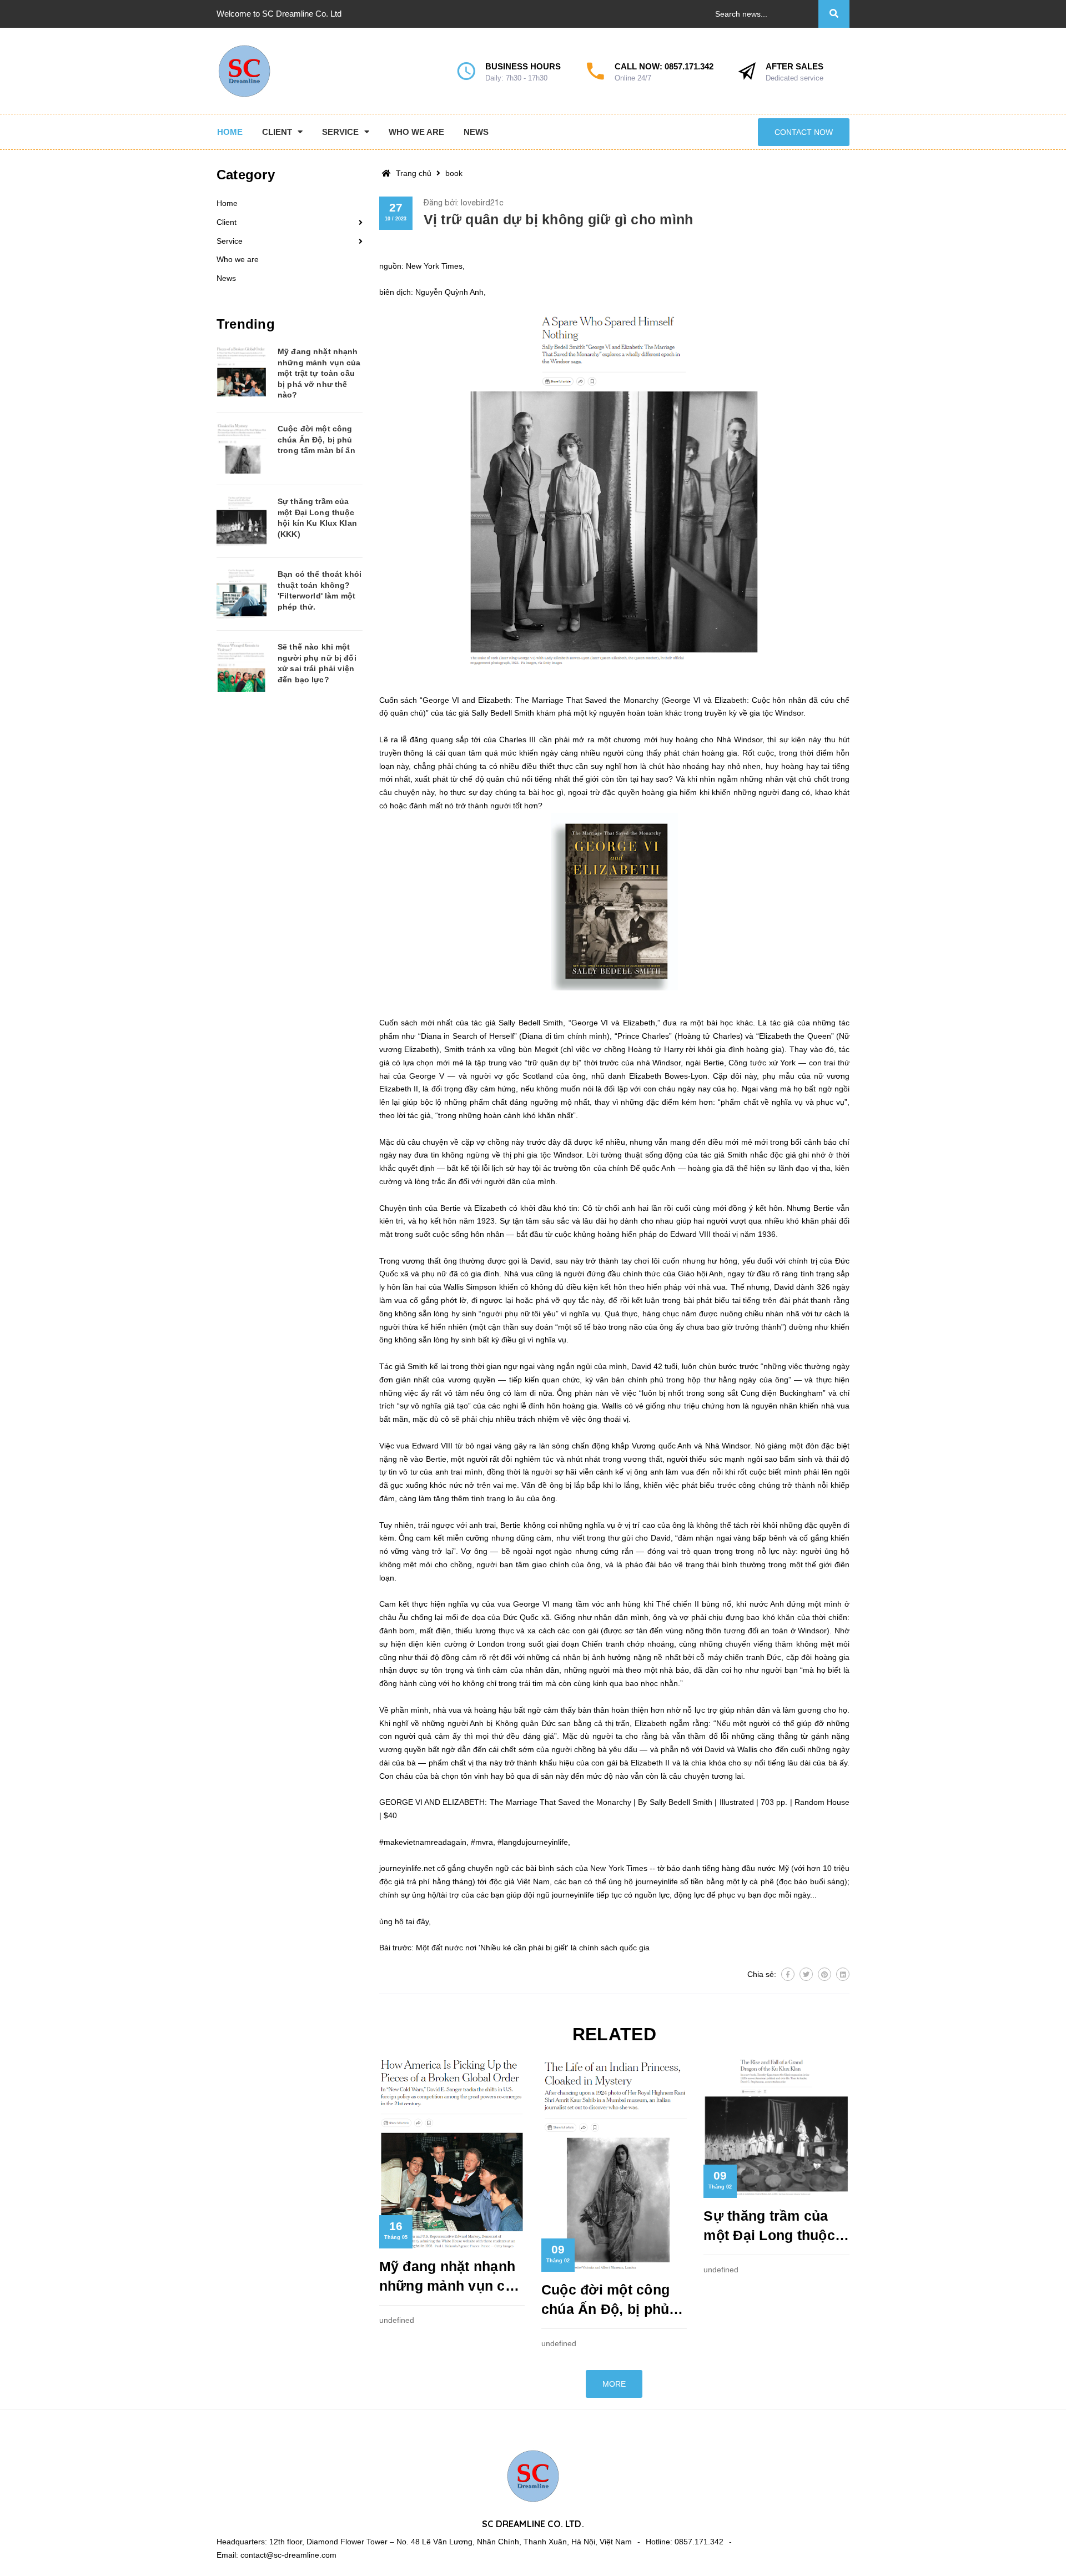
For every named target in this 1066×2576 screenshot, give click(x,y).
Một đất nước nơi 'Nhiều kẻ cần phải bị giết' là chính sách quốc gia (533, 1948)
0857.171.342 (689, 66)
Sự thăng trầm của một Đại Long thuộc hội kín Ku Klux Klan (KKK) (772, 2227)
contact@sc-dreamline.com (288, 2555)
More (614, 2384)
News (226, 278)
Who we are (238, 259)
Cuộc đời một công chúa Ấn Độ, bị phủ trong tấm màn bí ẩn (609, 2300)
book (454, 173)
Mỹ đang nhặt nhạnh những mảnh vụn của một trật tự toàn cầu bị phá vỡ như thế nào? (451, 2277)
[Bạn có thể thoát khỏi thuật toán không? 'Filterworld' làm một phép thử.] (242, 594)
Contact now (804, 132)
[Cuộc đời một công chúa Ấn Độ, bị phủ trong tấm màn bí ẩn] (242, 449)
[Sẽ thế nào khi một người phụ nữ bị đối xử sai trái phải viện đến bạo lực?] (242, 667)
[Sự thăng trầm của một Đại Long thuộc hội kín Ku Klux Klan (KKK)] (242, 521)
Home (227, 203)
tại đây (417, 1921)
